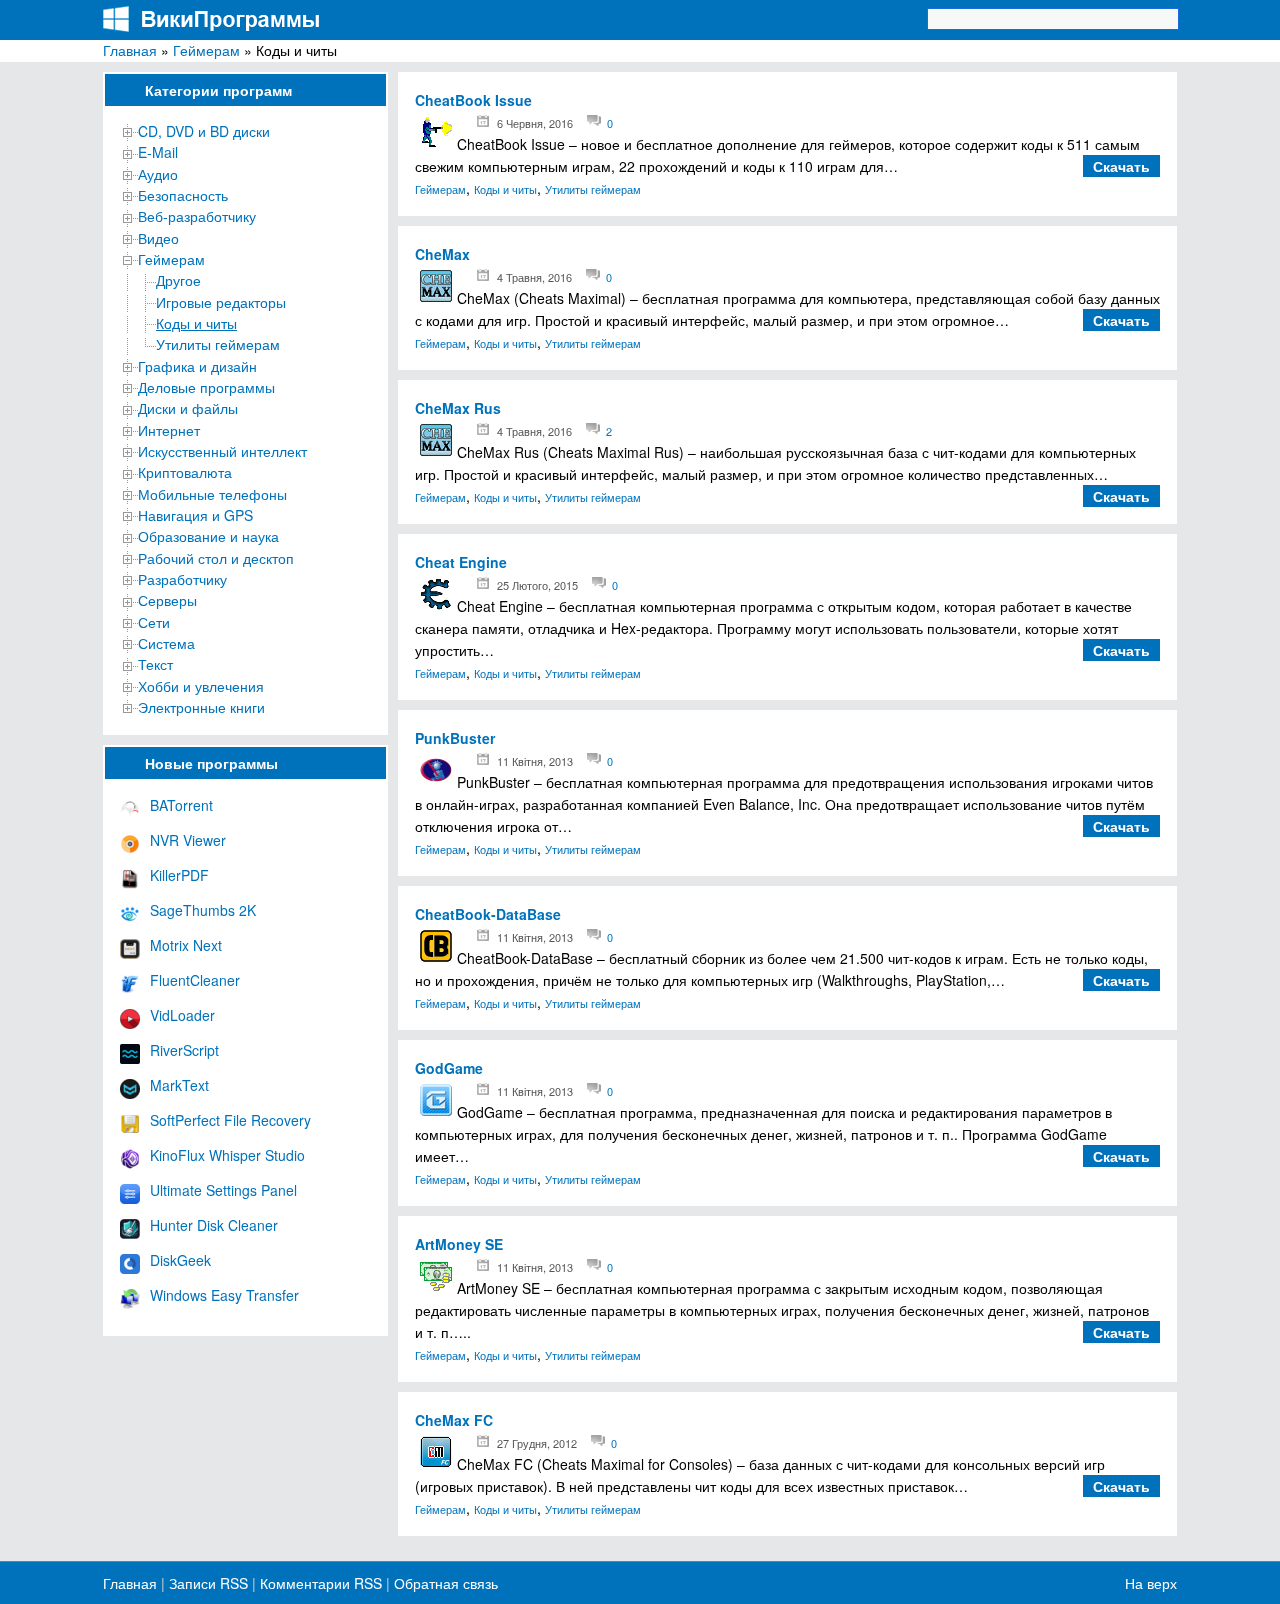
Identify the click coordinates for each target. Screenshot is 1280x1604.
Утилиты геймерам (218, 344)
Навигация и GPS (195, 515)
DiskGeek (180, 1260)
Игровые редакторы (221, 302)
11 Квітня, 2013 (535, 761)
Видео (158, 238)
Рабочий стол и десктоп (216, 558)
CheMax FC (454, 1420)
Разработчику (182, 579)
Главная (130, 50)
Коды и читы (196, 323)
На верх (1151, 1583)
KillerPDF (179, 875)
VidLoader (182, 1015)
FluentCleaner (195, 980)
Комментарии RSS (321, 1583)
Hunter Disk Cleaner (214, 1225)
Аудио (158, 174)
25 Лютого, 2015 (537, 585)
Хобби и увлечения (201, 686)
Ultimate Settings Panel (223, 1190)
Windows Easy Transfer (224, 1295)
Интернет (169, 430)
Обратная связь (444, 1583)
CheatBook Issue (473, 100)
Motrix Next (186, 945)
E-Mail (158, 152)
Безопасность (183, 195)
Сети (154, 622)
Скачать (1121, 166)
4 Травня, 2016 (534, 277)
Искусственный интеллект (222, 451)
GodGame (449, 1068)
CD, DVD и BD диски (204, 131)
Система (166, 643)
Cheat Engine (461, 562)
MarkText (179, 1085)
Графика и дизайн (197, 366)
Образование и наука (208, 536)
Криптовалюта (185, 472)
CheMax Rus (458, 408)
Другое (178, 280)
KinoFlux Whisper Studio (227, 1155)
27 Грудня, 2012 (537, 1443)
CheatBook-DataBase (488, 914)
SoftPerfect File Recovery (230, 1120)
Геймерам (206, 50)
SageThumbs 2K (203, 910)
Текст (155, 664)
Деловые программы (206, 387)
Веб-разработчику (197, 216)
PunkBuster (455, 738)
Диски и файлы (188, 408)
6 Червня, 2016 (535, 123)
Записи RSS (208, 1583)
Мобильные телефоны (212, 494)
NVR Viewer (188, 840)
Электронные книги (201, 707)
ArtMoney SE (459, 1244)
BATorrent (181, 805)
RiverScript (184, 1050)
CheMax (442, 254)
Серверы (167, 600)
